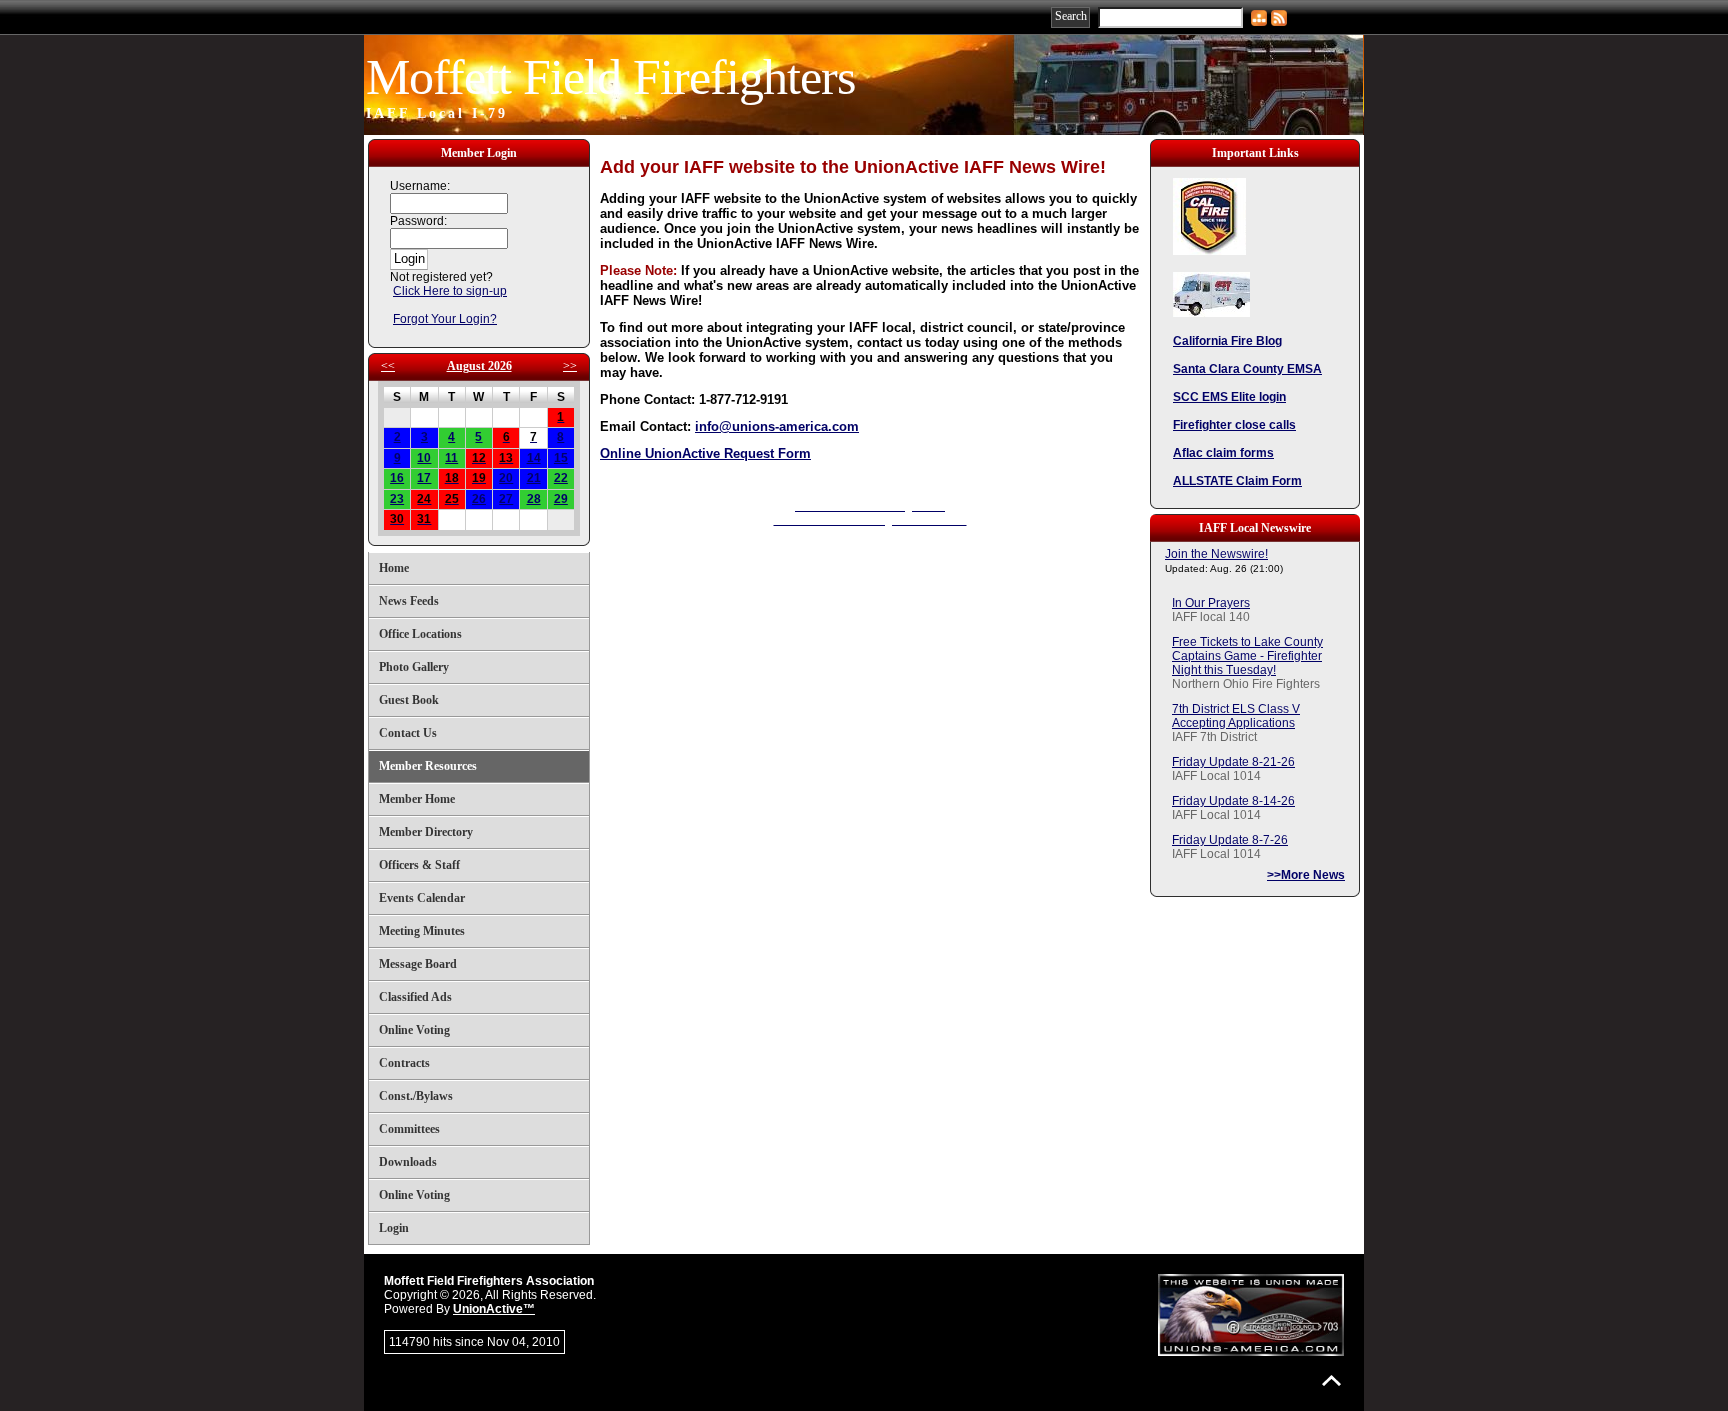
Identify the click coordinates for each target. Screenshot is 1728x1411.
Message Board (418, 964)
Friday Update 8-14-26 (1233, 801)
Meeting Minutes (422, 931)
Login (394, 1228)
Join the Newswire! (1216, 554)
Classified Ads (415, 997)
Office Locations (420, 634)
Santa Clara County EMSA (1247, 369)
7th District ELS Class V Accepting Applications (1236, 716)
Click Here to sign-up (450, 291)
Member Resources (428, 766)
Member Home (417, 799)
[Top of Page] (1331, 1380)
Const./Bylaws (416, 1096)
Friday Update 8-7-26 (1230, 840)
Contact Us (408, 733)
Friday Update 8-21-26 (1233, 762)
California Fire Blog (1227, 341)
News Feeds (409, 601)
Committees (409, 1129)
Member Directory (426, 832)
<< (388, 366)
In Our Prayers (1211, 603)
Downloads (408, 1162)
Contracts (404, 1063)
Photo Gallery (414, 667)
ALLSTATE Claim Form (1237, 481)
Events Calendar (422, 898)
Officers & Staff (419, 865)
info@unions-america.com (777, 426)
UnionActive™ (494, 1309)
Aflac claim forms (1223, 453)
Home (394, 568)
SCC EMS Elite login (1229, 397)
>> (570, 366)
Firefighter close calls (1234, 425)
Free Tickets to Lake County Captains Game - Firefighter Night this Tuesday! (1247, 656)
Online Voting (414, 1030)
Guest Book (409, 700)
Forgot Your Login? (445, 319)
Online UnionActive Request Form (705, 453)
